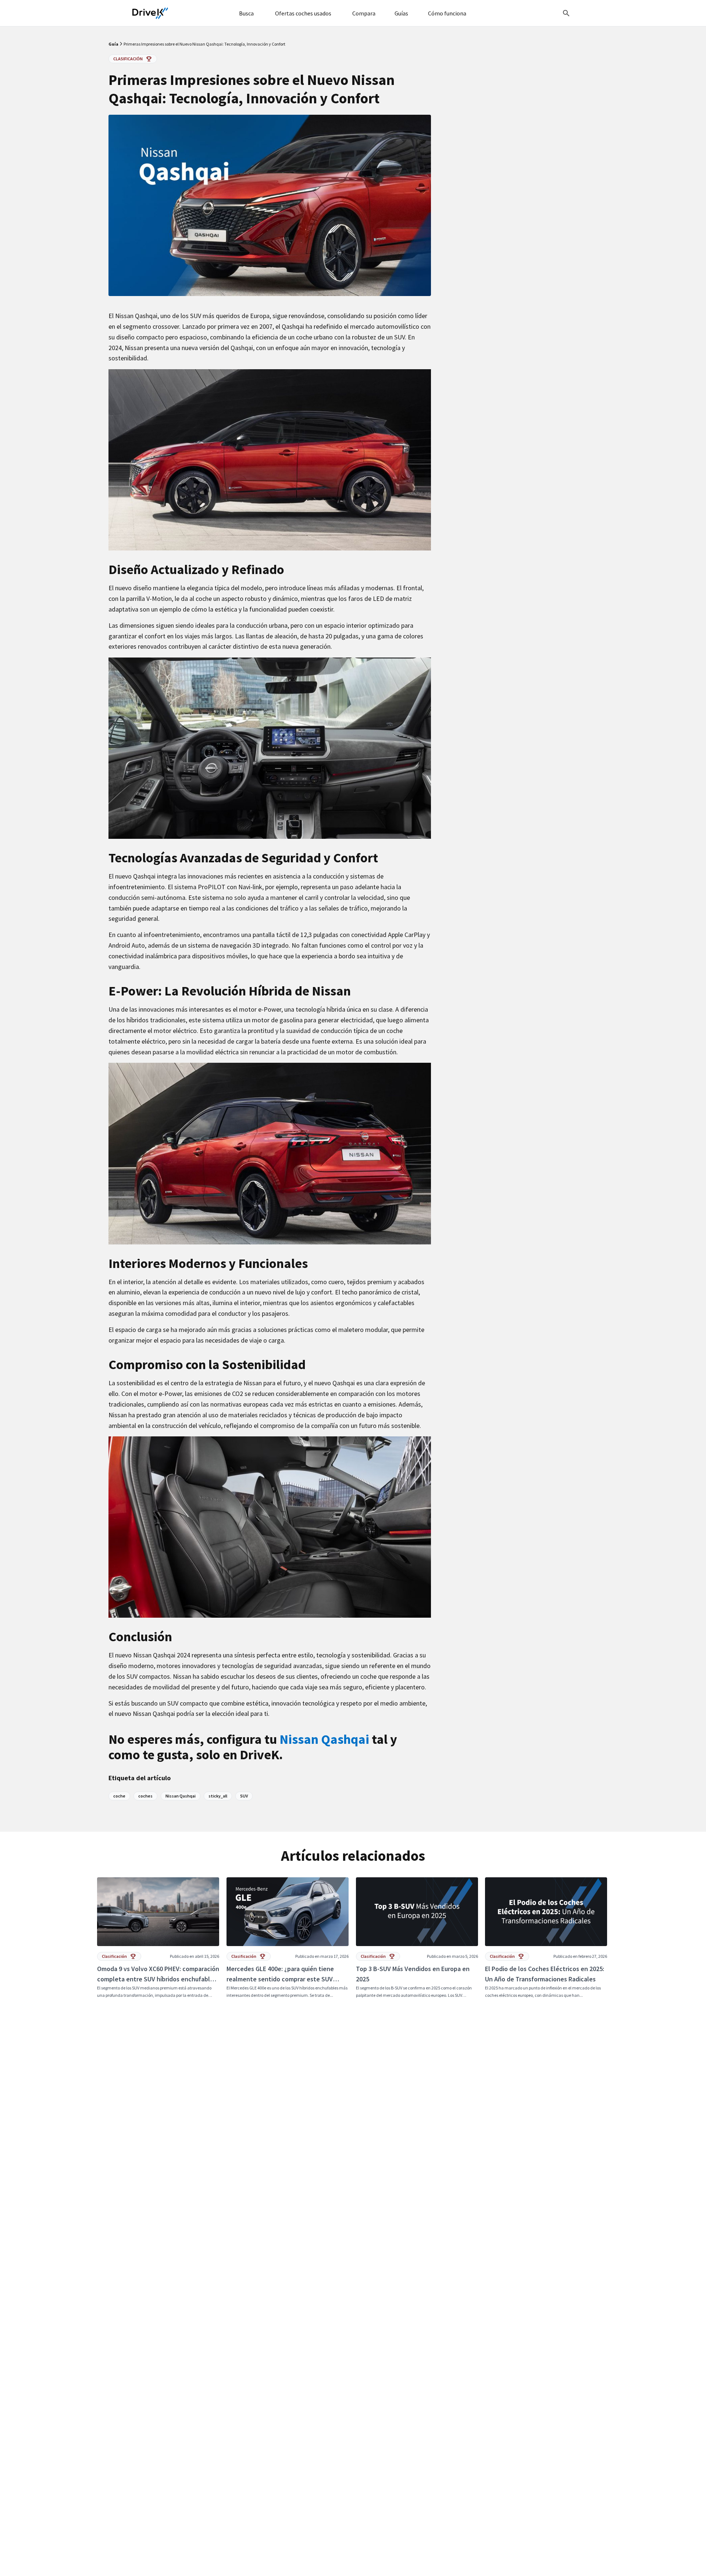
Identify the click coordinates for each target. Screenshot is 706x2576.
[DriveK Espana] (150, 13)
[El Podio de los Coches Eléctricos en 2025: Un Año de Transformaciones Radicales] (546, 1938)
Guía (114, 44)
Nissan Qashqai (326, 1739)
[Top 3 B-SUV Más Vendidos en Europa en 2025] (417, 1938)
